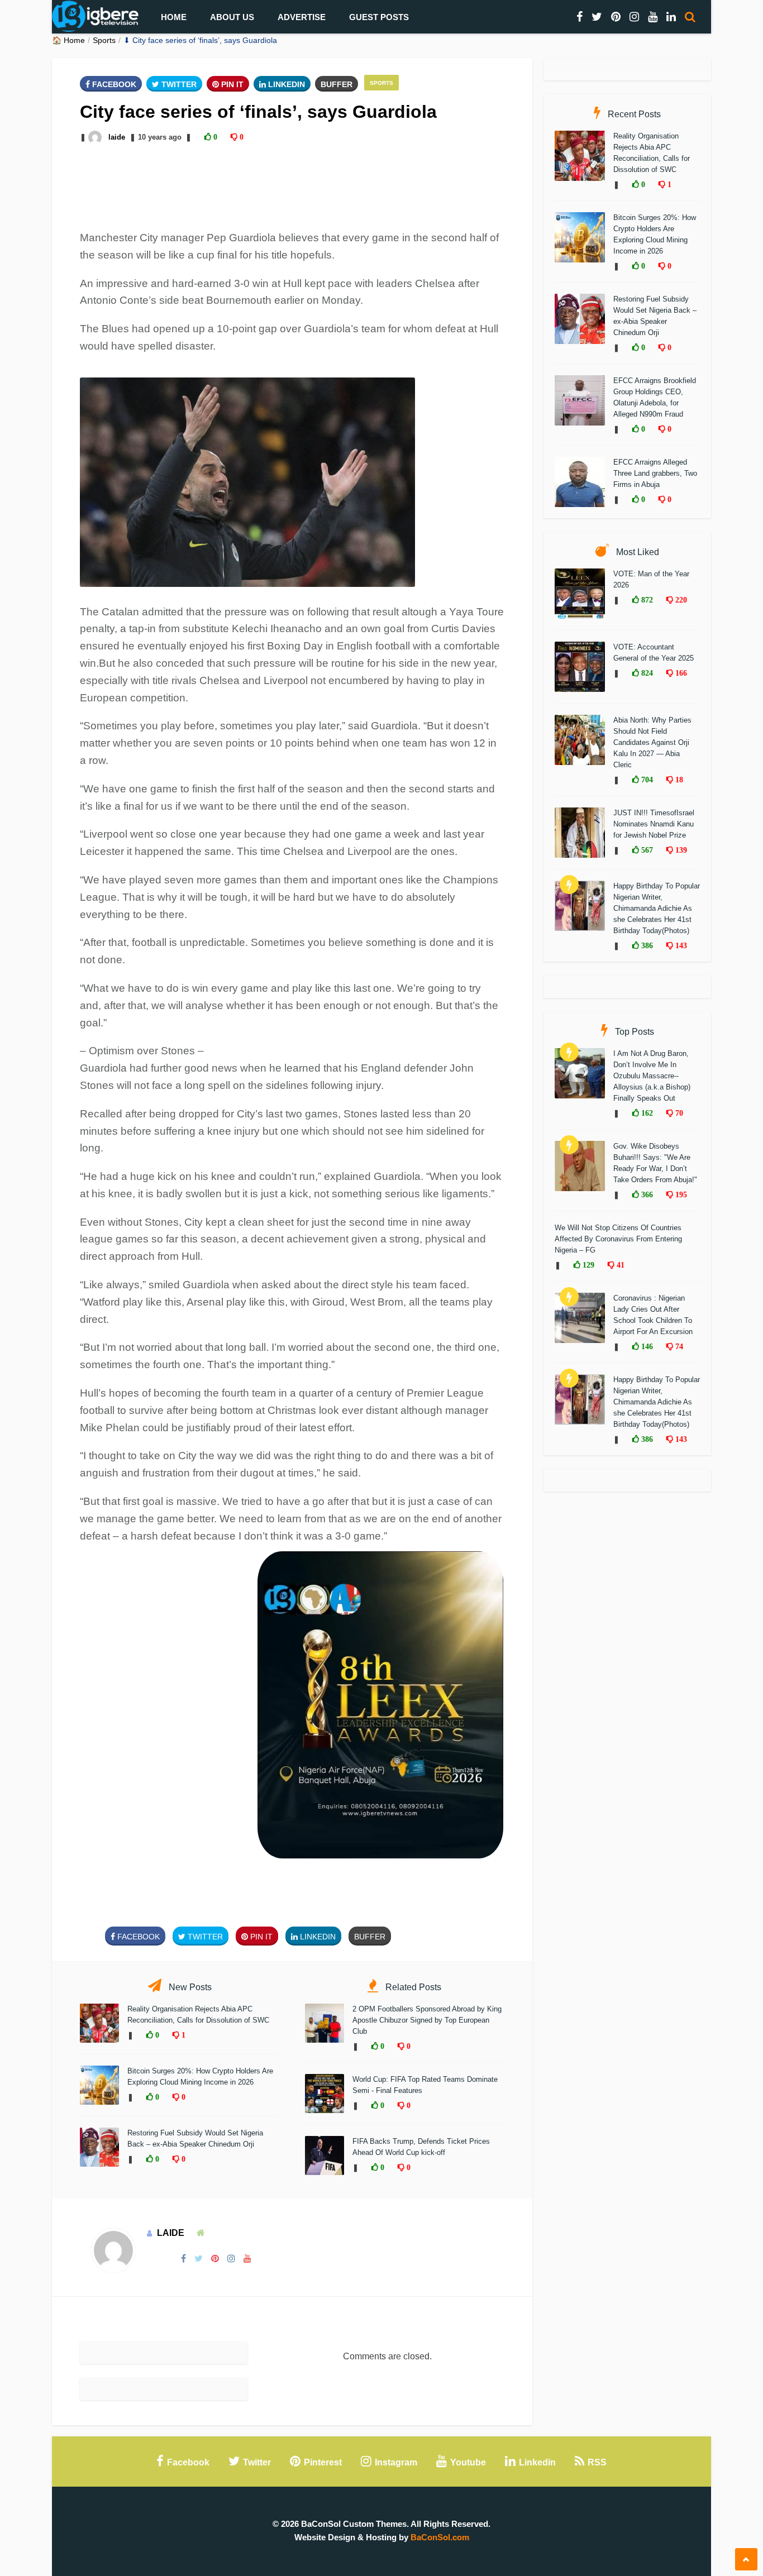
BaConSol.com (440, 2537)
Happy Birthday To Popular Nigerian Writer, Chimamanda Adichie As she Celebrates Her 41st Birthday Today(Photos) (657, 908)
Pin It (231, 84)
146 (646, 1346)
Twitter (178, 84)
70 (678, 1113)
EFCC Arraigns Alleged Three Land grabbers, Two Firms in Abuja (655, 473)
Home (174, 17)
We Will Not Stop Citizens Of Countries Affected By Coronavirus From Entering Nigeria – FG (618, 1239)
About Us (232, 17)
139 (680, 850)
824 (646, 673)
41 (619, 1265)
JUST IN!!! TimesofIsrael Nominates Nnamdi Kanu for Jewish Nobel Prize (654, 824)
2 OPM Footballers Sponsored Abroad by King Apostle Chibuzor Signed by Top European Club (427, 2020)
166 (680, 673)
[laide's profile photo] (96, 137)
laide (117, 137)
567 (646, 850)
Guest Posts (379, 17)
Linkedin (285, 84)
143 (680, 945)
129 (587, 1265)
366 (646, 1194)
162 (646, 1113)
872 (646, 600)
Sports (104, 40)
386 (646, 945)
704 (646, 780)
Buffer (337, 84)
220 (680, 600)
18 (678, 780)
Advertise (302, 17)
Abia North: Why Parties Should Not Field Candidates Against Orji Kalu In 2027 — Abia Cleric (652, 742)
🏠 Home (68, 40)
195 (680, 1194)
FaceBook (113, 84)
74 (678, 1346)
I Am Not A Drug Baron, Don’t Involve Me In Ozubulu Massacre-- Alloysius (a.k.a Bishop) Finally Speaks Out (652, 1076)
